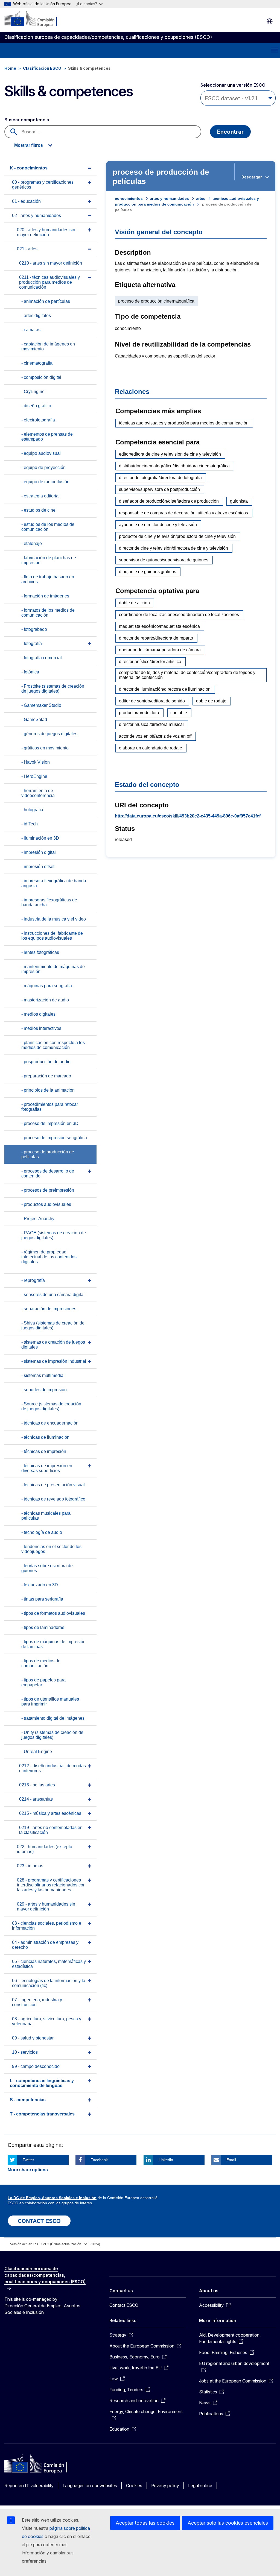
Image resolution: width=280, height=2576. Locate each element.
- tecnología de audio (42, 1532)
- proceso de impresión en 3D (50, 1123)
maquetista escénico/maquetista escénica (159, 626)
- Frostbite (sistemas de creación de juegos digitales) (53, 689)
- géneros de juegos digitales (49, 734)
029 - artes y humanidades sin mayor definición (46, 1907)
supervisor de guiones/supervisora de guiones (164, 560)
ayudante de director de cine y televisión (158, 525)
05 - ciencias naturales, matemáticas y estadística (49, 1964)
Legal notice (200, 2486)
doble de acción (134, 603)
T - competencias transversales (42, 2114)
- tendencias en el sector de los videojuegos (51, 1549)
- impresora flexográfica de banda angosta (54, 883)
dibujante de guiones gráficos (148, 572)
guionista (239, 501)
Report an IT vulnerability (29, 2486)
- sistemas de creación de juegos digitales (53, 1345)
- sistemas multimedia (42, 1375)
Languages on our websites (90, 2486)
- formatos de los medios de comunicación (48, 613)
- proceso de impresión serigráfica (54, 1138)
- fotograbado (34, 629)
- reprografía (33, 1280)
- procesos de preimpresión (48, 1190)
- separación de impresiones (49, 1309)
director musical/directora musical (151, 724)
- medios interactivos (41, 1028)
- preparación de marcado (46, 1076)
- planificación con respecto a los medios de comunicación (53, 1045)
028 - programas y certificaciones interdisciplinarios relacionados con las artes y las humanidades (51, 1885)
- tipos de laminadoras (43, 1627)
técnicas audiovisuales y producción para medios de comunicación (184, 423)
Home (10, 68)
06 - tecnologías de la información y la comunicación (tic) (49, 1983)
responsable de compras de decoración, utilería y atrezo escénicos (183, 513)
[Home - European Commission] (38, 19)
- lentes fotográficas (40, 952)
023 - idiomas (30, 1866)
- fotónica (30, 672)
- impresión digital (39, 852)
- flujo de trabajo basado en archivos (48, 579)
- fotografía (32, 644)
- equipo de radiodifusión (45, 482)
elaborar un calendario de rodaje (151, 748)
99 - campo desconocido (36, 2066)
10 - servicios (25, 2052)
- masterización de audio (45, 1000)
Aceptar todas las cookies (145, 2523)
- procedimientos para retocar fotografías (50, 1107)
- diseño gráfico (36, 406)
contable (179, 713)
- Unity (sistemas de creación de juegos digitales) (52, 1735)
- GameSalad (34, 720)
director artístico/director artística (150, 662)
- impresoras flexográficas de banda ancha (49, 902)
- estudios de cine (38, 510)
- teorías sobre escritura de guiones (47, 1568)
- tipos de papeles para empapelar (43, 1682)
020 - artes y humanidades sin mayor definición (46, 232)
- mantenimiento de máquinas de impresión (53, 969)
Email (231, 2160)
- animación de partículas (46, 301)
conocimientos (129, 198)
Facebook (99, 2160)
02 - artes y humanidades (37, 216)
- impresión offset (38, 867)
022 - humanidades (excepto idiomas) (45, 1849)
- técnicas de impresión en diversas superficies (47, 1468)
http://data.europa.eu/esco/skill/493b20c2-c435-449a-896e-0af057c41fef (188, 816)
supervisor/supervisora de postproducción (159, 489)
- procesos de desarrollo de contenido (48, 1173)
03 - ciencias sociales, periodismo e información (47, 1926)
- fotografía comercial (42, 658)
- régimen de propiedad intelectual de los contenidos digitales (49, 1257)
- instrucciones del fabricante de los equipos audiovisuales (52, 936)
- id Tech (30, 824)
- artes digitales (36, 316)
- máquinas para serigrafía (47, 986)
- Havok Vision (36, 762)
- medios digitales (38, 1014)
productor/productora (139, 713)
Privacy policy (165, 2486)
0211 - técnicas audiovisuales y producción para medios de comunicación (49, 282)
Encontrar (230, 132)
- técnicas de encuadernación (50, 1423)
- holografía (32, 810)
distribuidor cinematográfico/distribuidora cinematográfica (174, 466)
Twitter (28, 2160)
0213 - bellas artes (37, 1785)
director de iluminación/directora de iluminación (165, 689)
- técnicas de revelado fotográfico (53, 1499)
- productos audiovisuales (46, 1204)
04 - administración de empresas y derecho (45, 1945)
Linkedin (166, 2160)
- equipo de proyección (43, 468)
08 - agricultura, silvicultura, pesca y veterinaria (47, 2021)
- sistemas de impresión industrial (54, 1361)
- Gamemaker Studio (41, 705)
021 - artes (27, 249)
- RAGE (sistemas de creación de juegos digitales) (54, 1235)
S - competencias (28, 2100)
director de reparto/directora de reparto (156, 638)
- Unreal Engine (37, 1752)
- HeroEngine (34, 776)
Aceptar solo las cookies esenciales (228, 2523)
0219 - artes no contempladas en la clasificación (51, 1830)
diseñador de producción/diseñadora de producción (169, 501)
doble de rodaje (211, 701)
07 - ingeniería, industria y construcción (37, 2002)
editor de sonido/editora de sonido (152, 701)
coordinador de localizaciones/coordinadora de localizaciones (179, 615)
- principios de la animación (48, 1090)
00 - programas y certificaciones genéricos (43, 185)
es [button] (270, 21)
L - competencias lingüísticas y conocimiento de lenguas (42, 2083)
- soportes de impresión (44, 1390)
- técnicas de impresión (44, 1451)
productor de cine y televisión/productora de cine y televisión (177, 536)
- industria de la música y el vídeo (54, 919)
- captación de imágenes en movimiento (48, 346)
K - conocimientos (29, 168)
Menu (275, 50)
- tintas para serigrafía (42, 1599)
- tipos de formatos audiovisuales (53, 1613)
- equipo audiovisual (41, 453)
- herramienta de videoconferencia (38, 793)
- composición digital (41, 377)
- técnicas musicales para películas (46, 1516)
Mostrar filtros (29, 145)
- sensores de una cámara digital (53, 1295)
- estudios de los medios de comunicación (48, 527)
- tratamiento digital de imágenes (53, 1718)
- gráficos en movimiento (45, 748)
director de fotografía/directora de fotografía (160, 478)
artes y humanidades (169, 198)
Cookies (134, 2486)
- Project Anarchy (38, 1219)
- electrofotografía (38, 420)
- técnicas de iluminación (45, 1437)
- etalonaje (32, 543)
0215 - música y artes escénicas (50, 1813)
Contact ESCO (124, 2305)
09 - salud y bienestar (33, 2038)
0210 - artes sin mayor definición (51, 263)
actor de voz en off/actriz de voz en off (155, 736)
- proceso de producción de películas (48, 1154)
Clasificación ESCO (42, 68)
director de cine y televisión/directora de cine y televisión (173, 548)
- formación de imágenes (45, 596)
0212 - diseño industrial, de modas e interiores (52, 1768)
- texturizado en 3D (40, 1585)
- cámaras (31, 330)
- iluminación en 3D (40, 838)
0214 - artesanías (36, 1799)
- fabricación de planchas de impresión (49, 560)
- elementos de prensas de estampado (47, 437)
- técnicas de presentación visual (53, 1485)
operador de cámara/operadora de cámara (160, 650)
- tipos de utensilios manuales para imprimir (50, 1702)
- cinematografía (37, 363)
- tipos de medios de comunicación (41, 1663)
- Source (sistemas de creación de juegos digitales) (51, 1406)
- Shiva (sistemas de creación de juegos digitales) (53, 1325)
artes (201, 198)
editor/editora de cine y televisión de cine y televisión (170, 454)
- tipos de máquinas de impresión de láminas (53, 1644)
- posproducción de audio (46, 1062)
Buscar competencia (27, 120)
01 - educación (26, 201)
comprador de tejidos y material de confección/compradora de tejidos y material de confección (187, 675)
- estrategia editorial (40, 496)
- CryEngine (33, 392)
